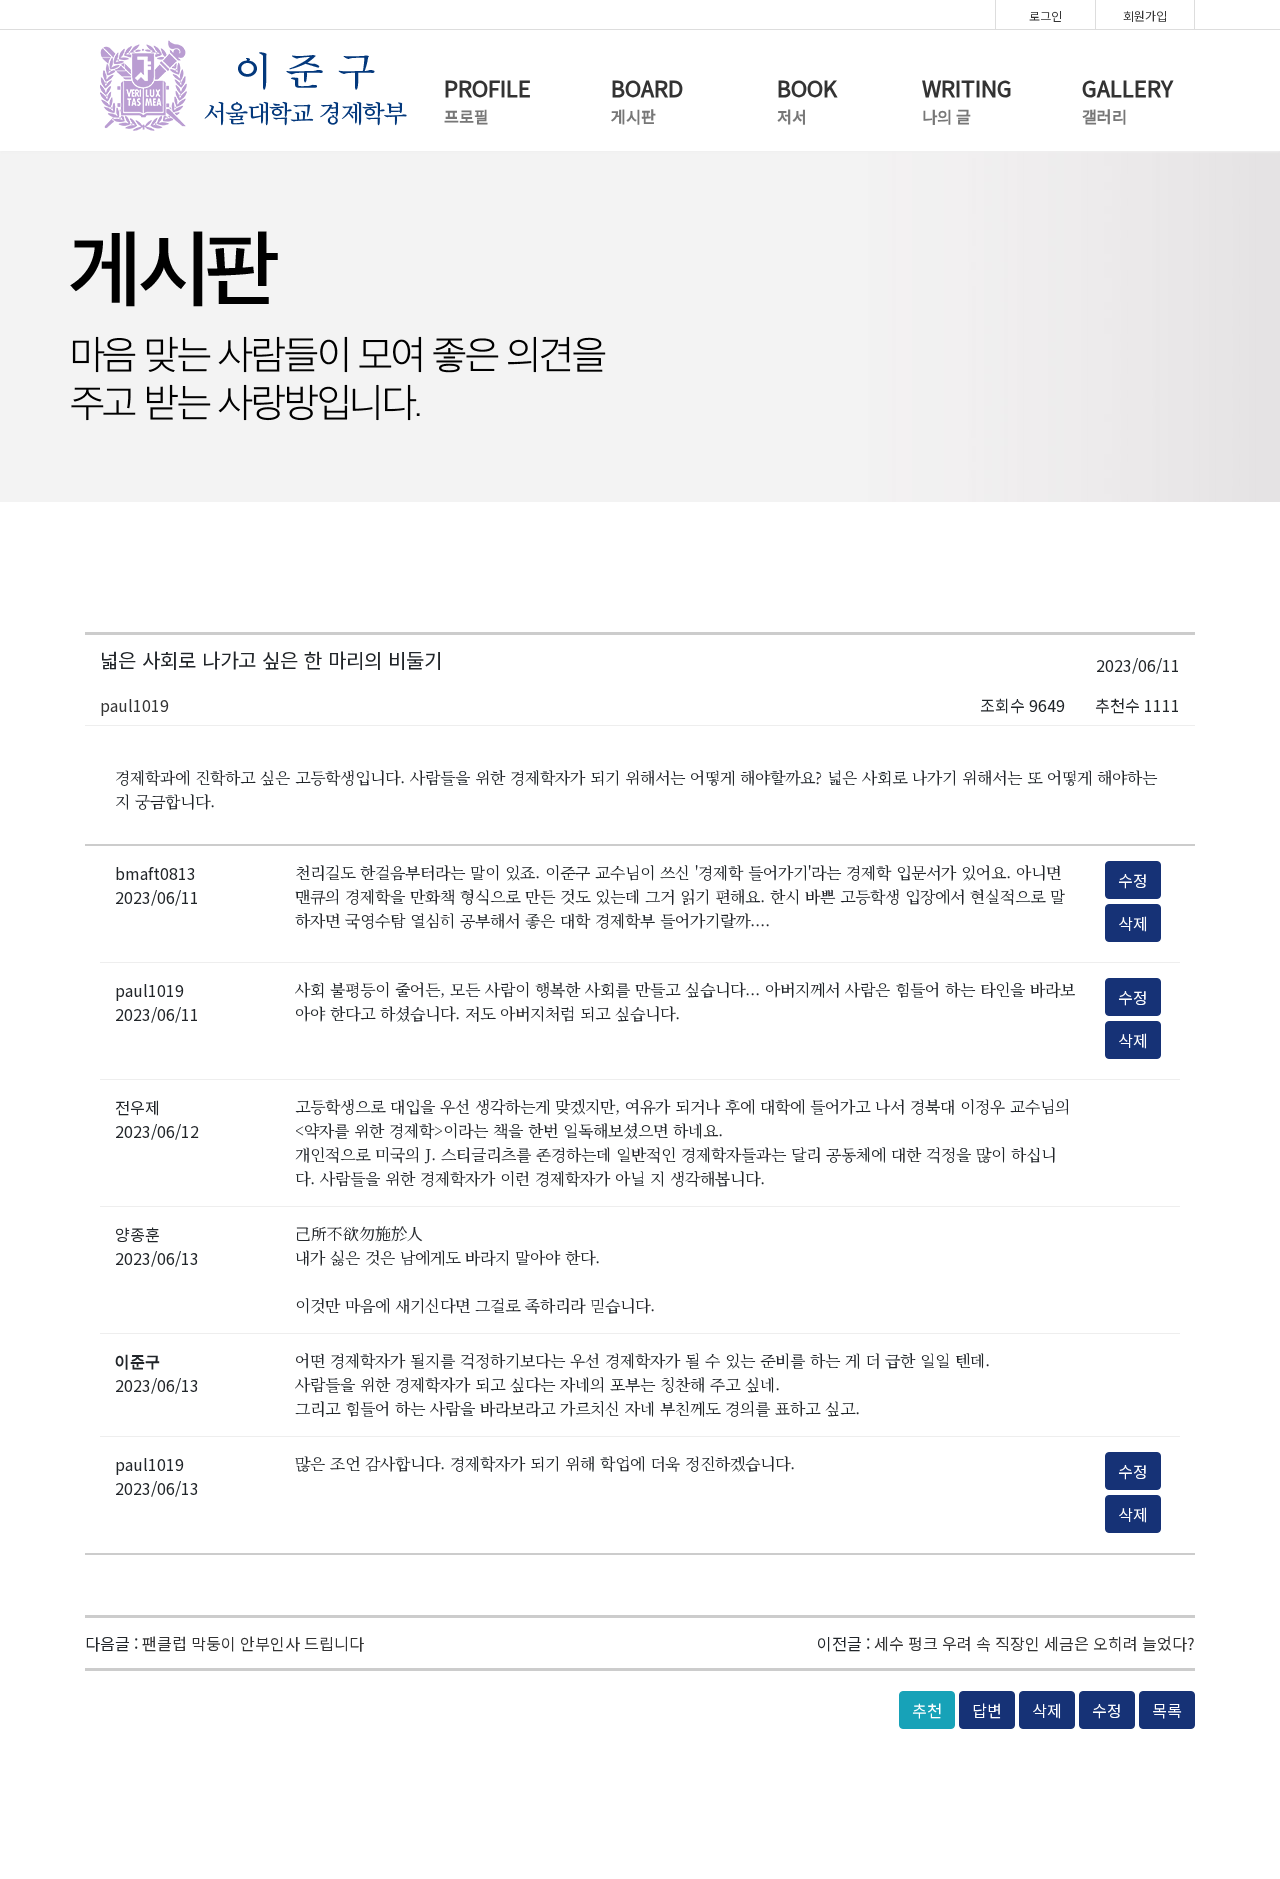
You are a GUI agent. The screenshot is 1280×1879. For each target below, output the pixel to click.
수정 (1133, 880)
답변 (987, 1710)
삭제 (1133, 923)
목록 (1167, 1710)
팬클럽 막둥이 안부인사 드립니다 (253, 1643)
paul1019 (134, 705)
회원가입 (1145, 15)
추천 (927, 1710)
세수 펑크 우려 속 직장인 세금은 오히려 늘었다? (1034, 1643)
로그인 (1045, 15)
